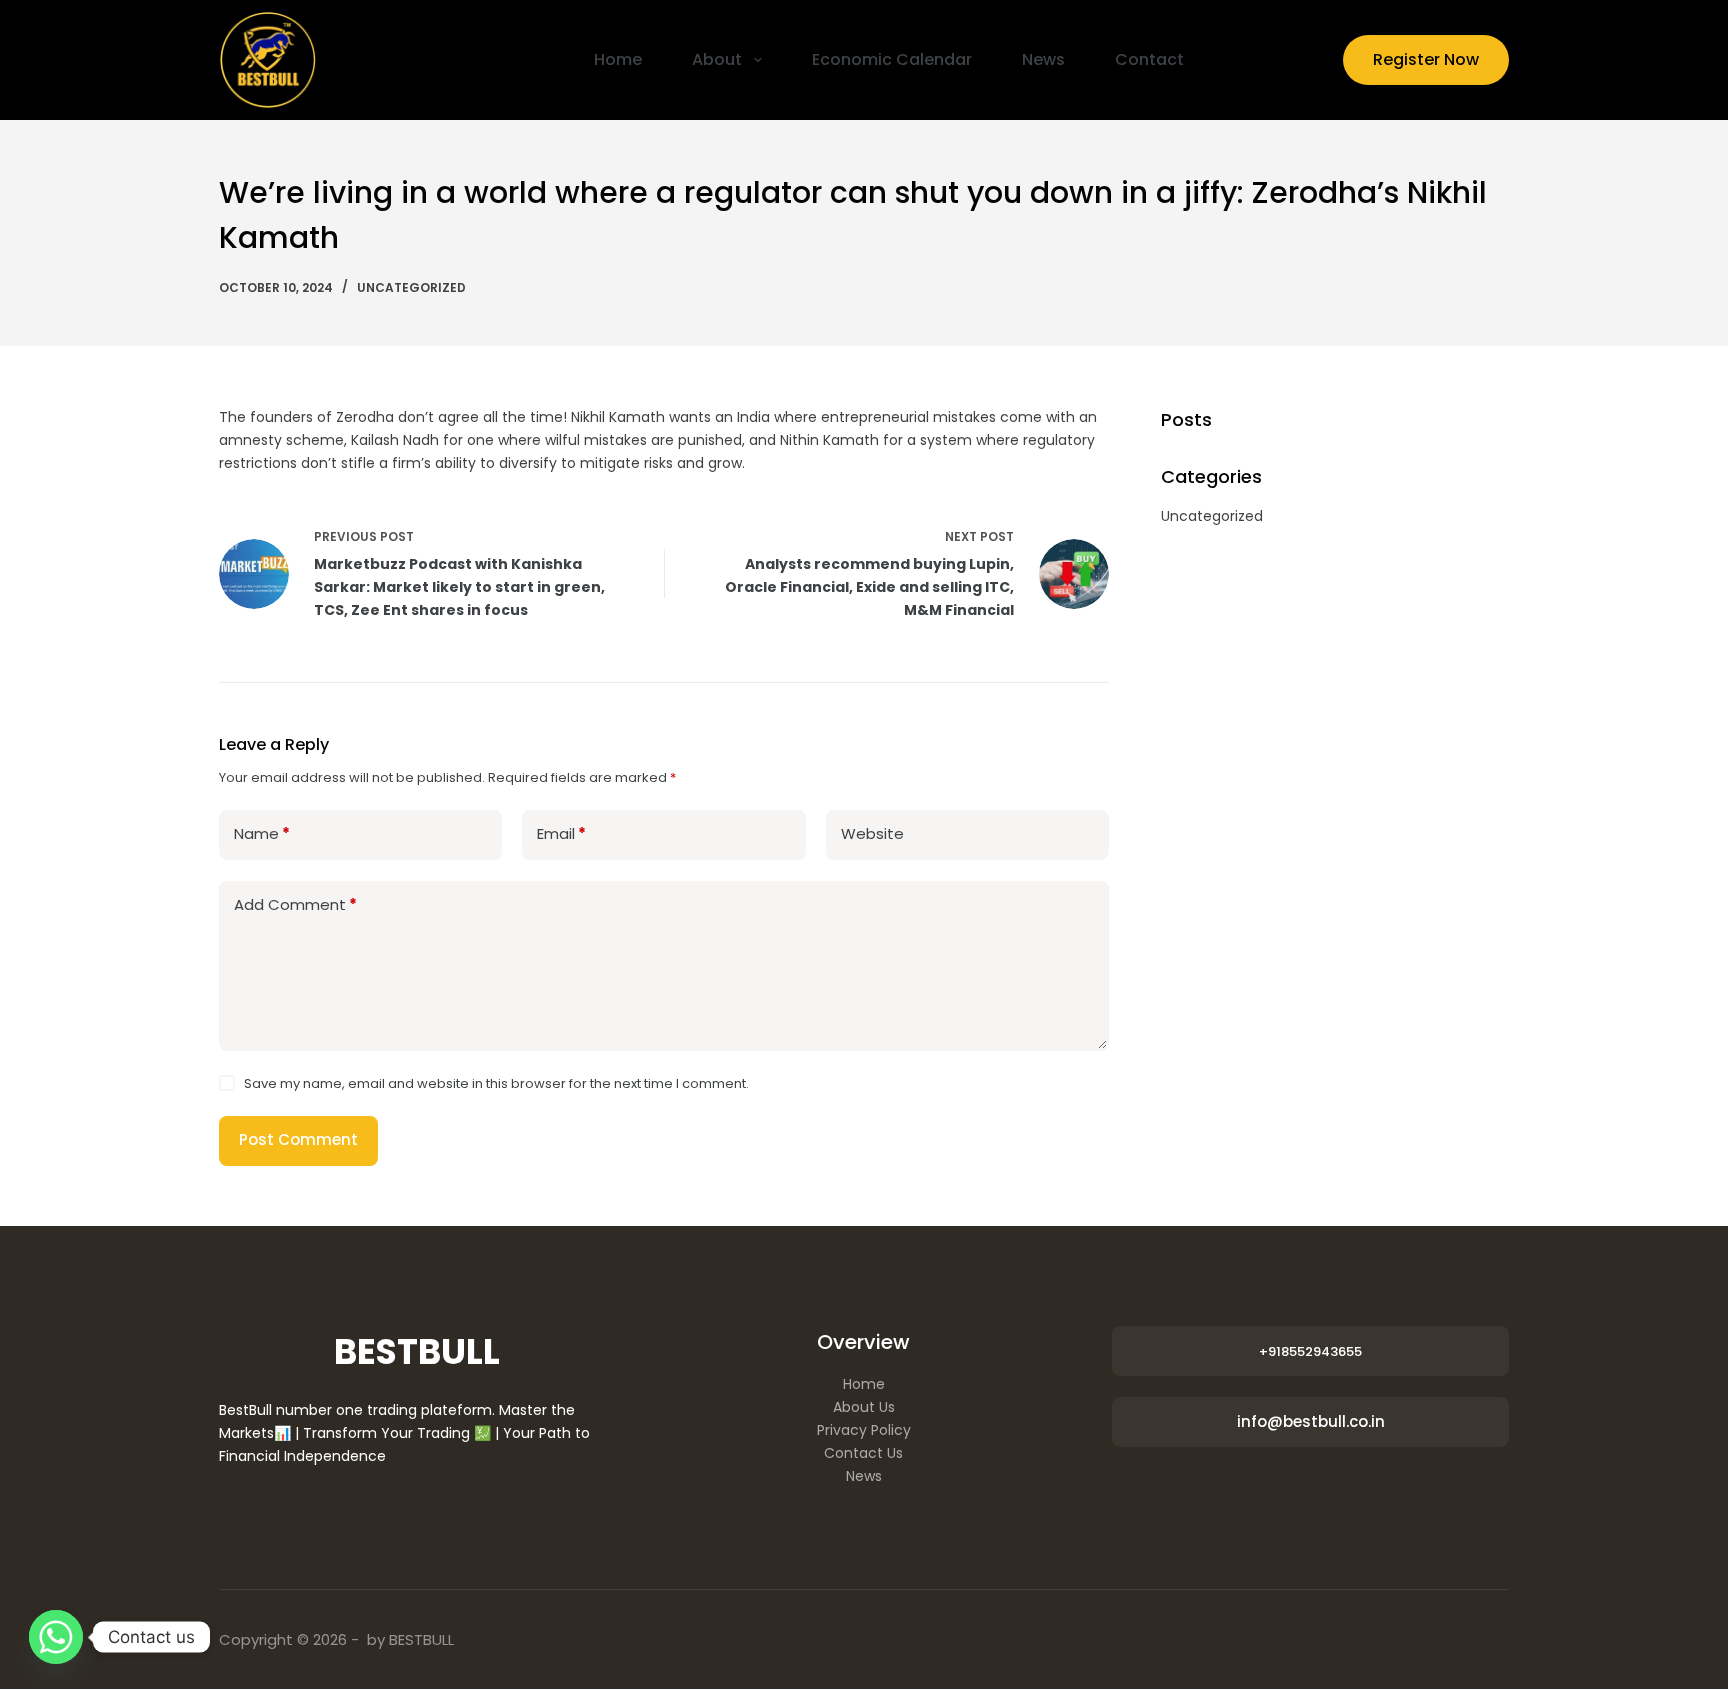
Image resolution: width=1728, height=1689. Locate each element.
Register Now (1426, 59)
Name (262, 833)
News (1043, 59)
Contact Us (863, 1453)
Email (561, 833)
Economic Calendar (892, 59)
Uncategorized (411, 287)
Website (872, 833)
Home (618, 59)
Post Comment (298, 1139)
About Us (864, 1407)
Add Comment (295, 904)
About (717, 59)
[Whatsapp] (56, 1637)
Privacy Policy (864, 1430)
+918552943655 (1310, 1351)
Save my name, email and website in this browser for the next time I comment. (496, 1083)
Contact (1149, 59)
